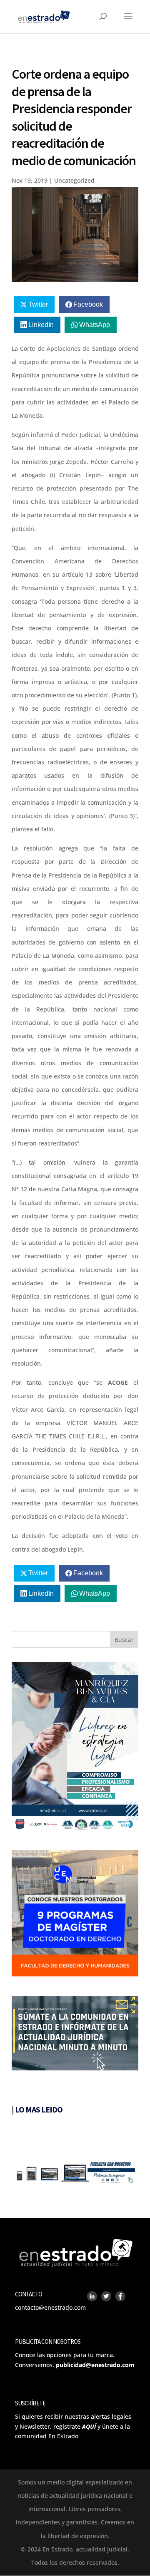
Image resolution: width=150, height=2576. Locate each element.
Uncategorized (74, 180)
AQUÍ (89, 2426)
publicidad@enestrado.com (95, 2365)
